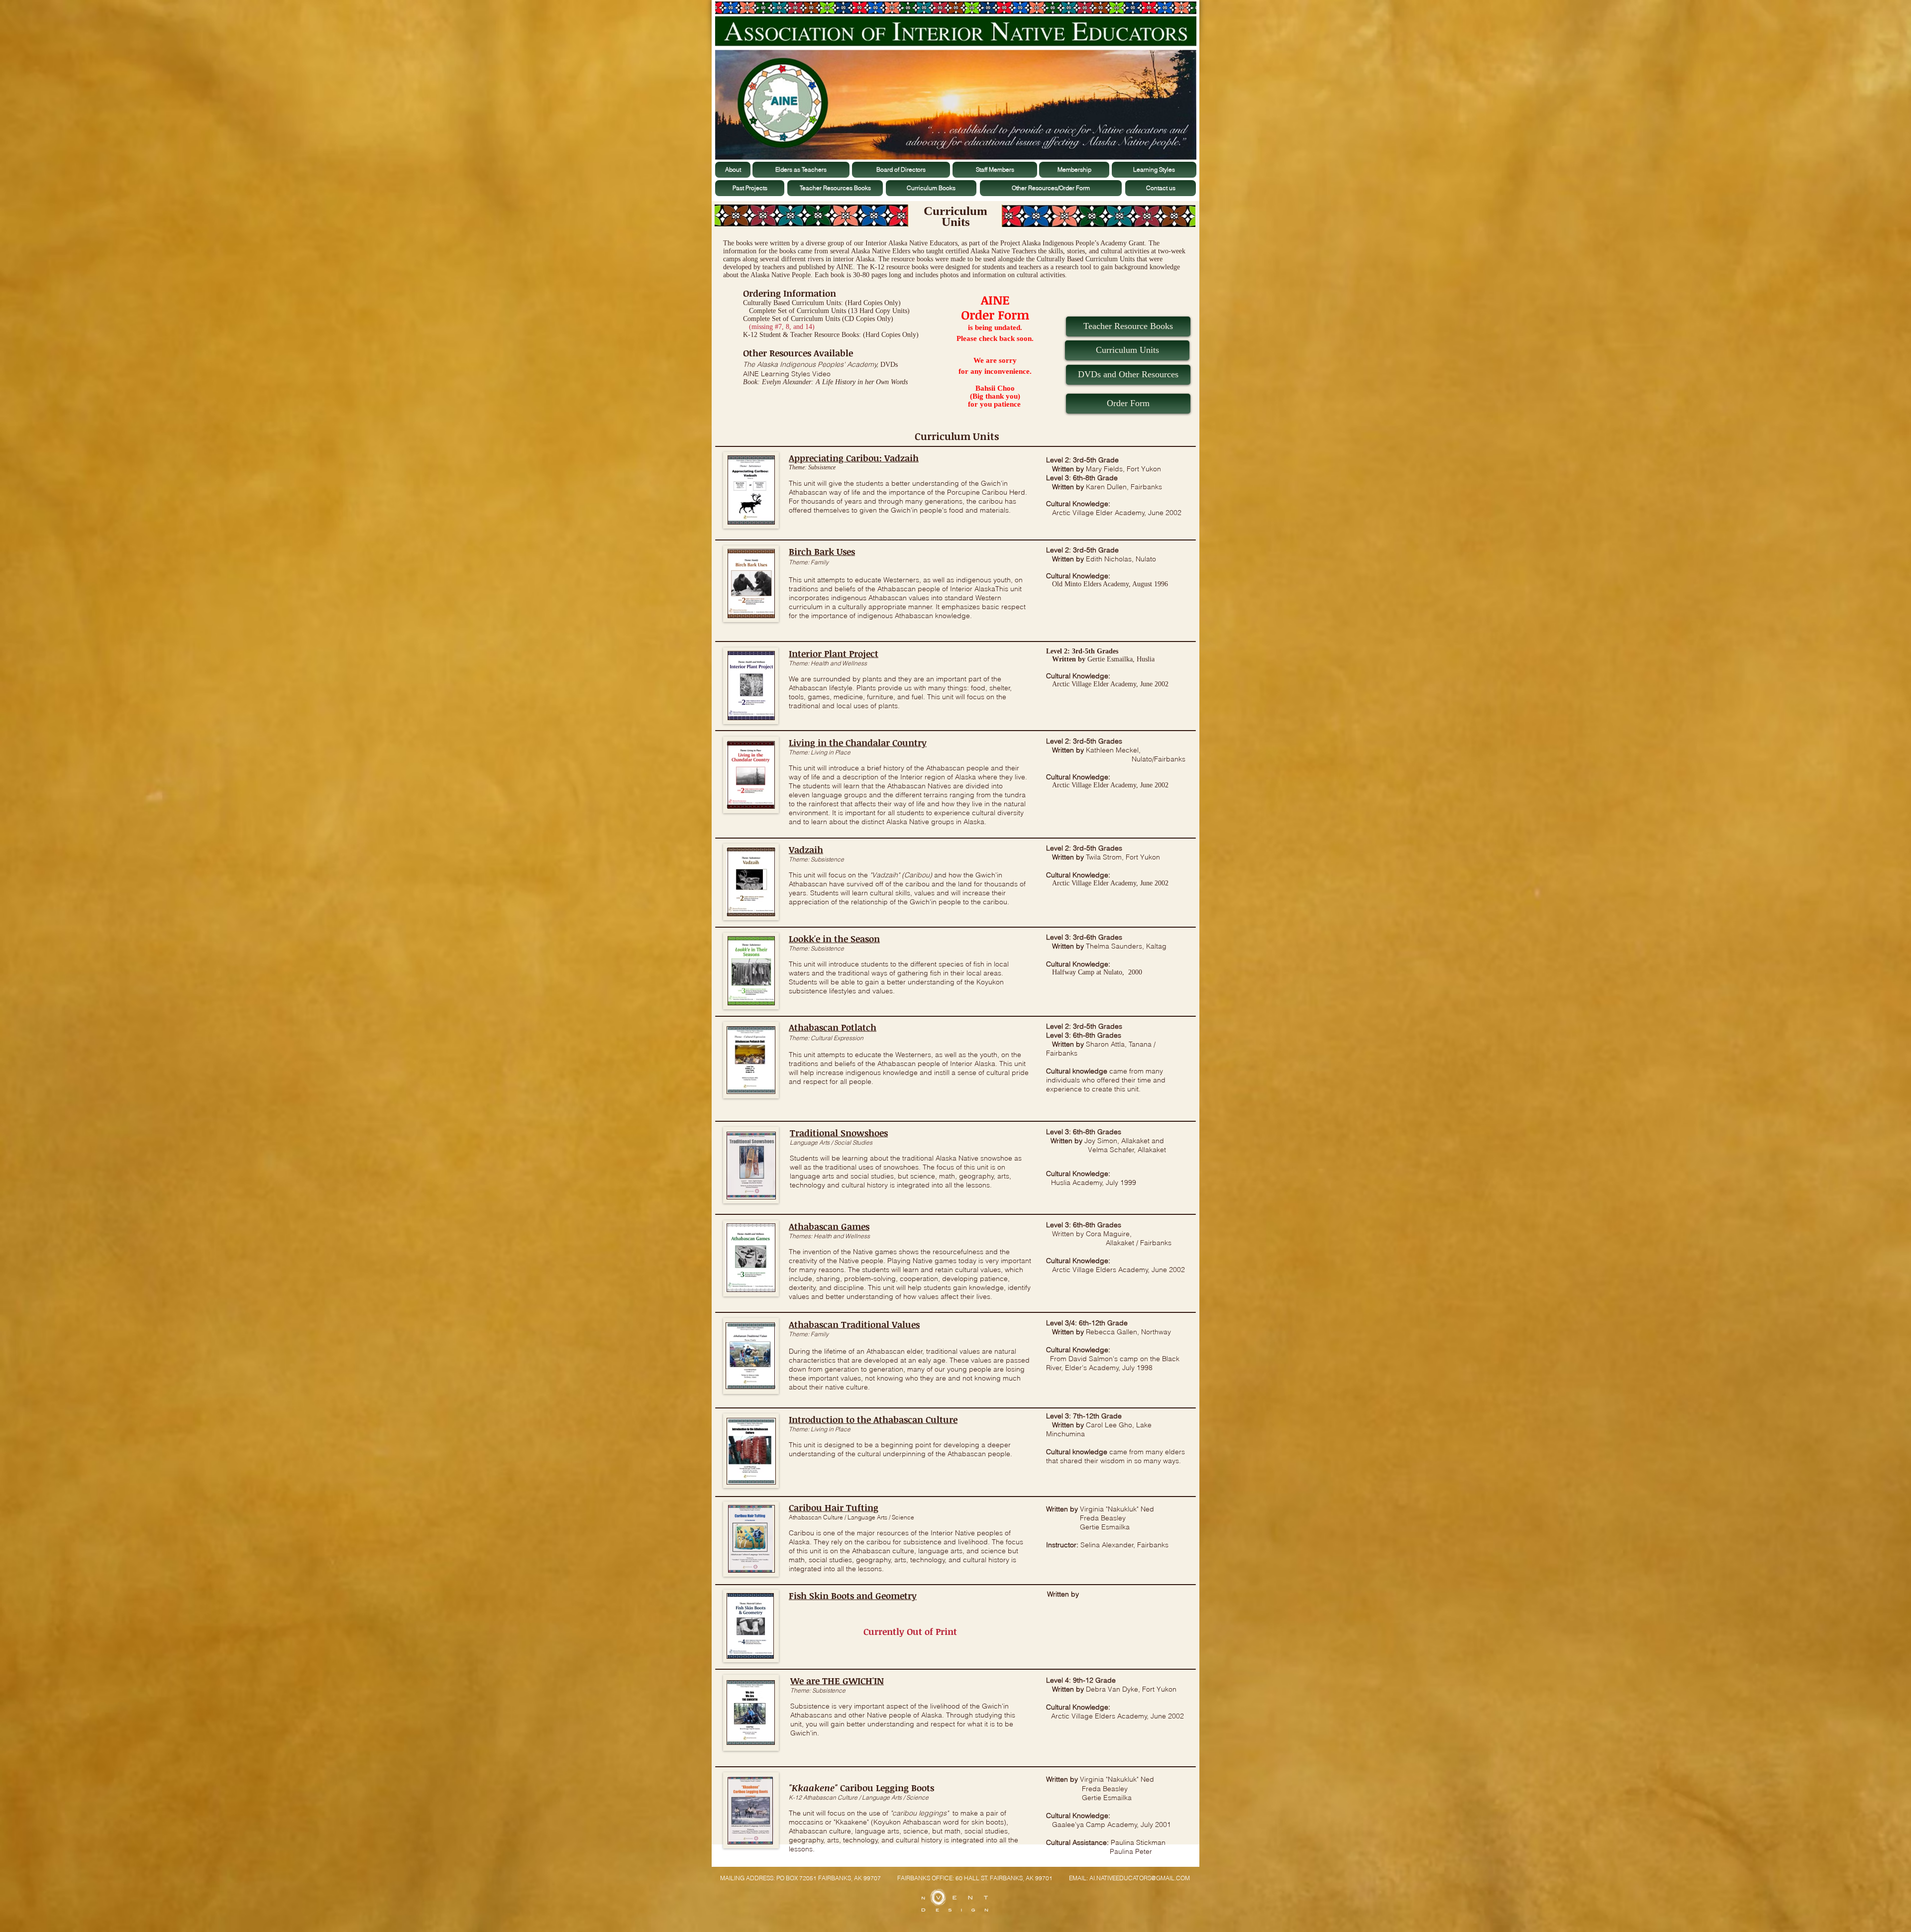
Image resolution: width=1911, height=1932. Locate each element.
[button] (1128, 404)
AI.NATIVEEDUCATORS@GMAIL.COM (1140, 1878)
